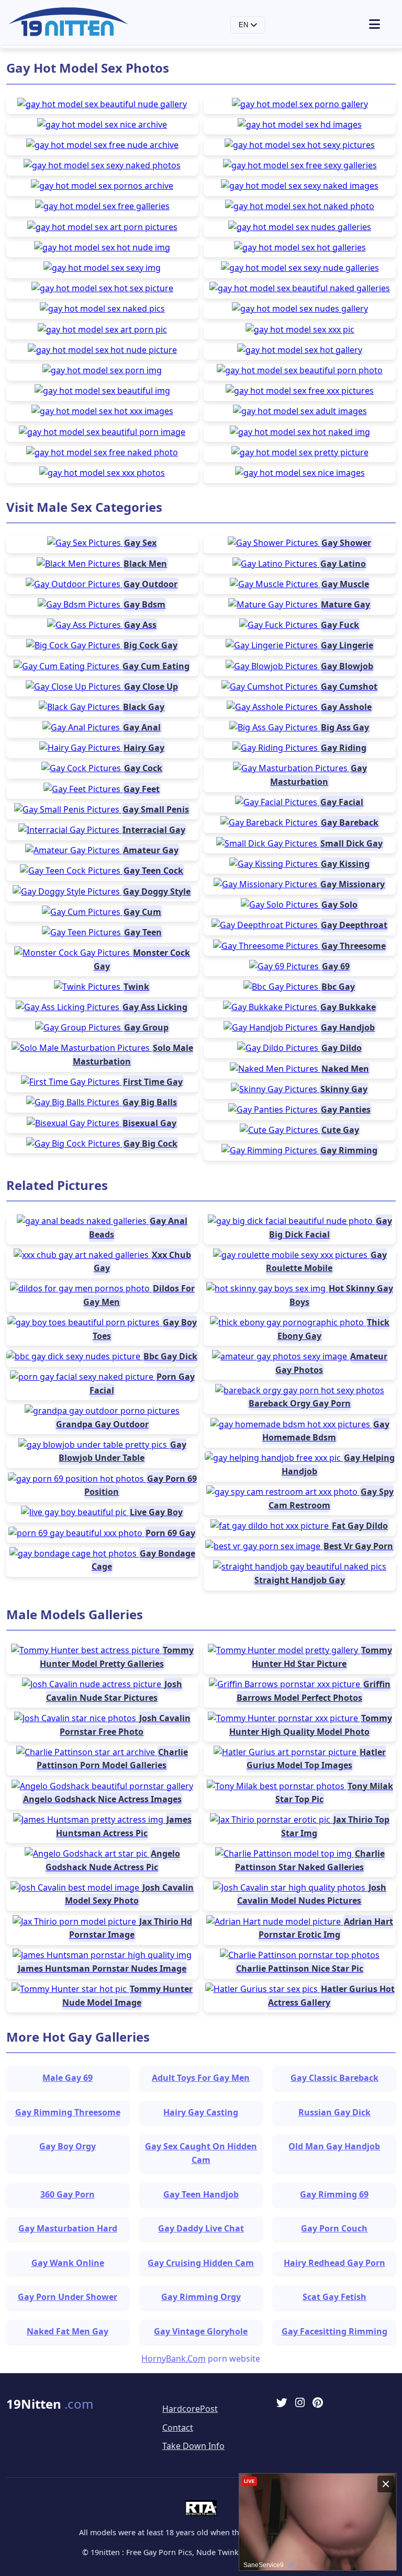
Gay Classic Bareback (334, 2078)
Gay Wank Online (68, 2263)
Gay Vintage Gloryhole (201, 2331)
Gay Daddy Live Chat (201, 2228)
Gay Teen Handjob (201, 2194)
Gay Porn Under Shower (68, 2297)
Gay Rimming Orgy (201, 2297)
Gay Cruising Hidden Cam (201, 2263)
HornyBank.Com (174, 2359)
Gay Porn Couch (334, 2228)
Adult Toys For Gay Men (201, 2078)
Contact (178, 2428)
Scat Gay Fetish (334, 2297)
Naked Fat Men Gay (68, 2331)
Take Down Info (193, 2446)
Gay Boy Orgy (68, 2146)
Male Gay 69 (68, 2078)
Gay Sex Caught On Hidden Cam (201, 2153)
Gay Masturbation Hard (68, 2228)
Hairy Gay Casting (201, 2112)
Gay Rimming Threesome (68, 2112)
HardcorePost (190, 2409)
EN (244, 25)
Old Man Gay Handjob (334, 2146)
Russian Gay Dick (334, 2112)
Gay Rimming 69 (334, 2194)
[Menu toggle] (381, 25)
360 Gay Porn (68, 2194)
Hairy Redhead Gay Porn (334, 2263)
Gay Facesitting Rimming (334, 2331)
